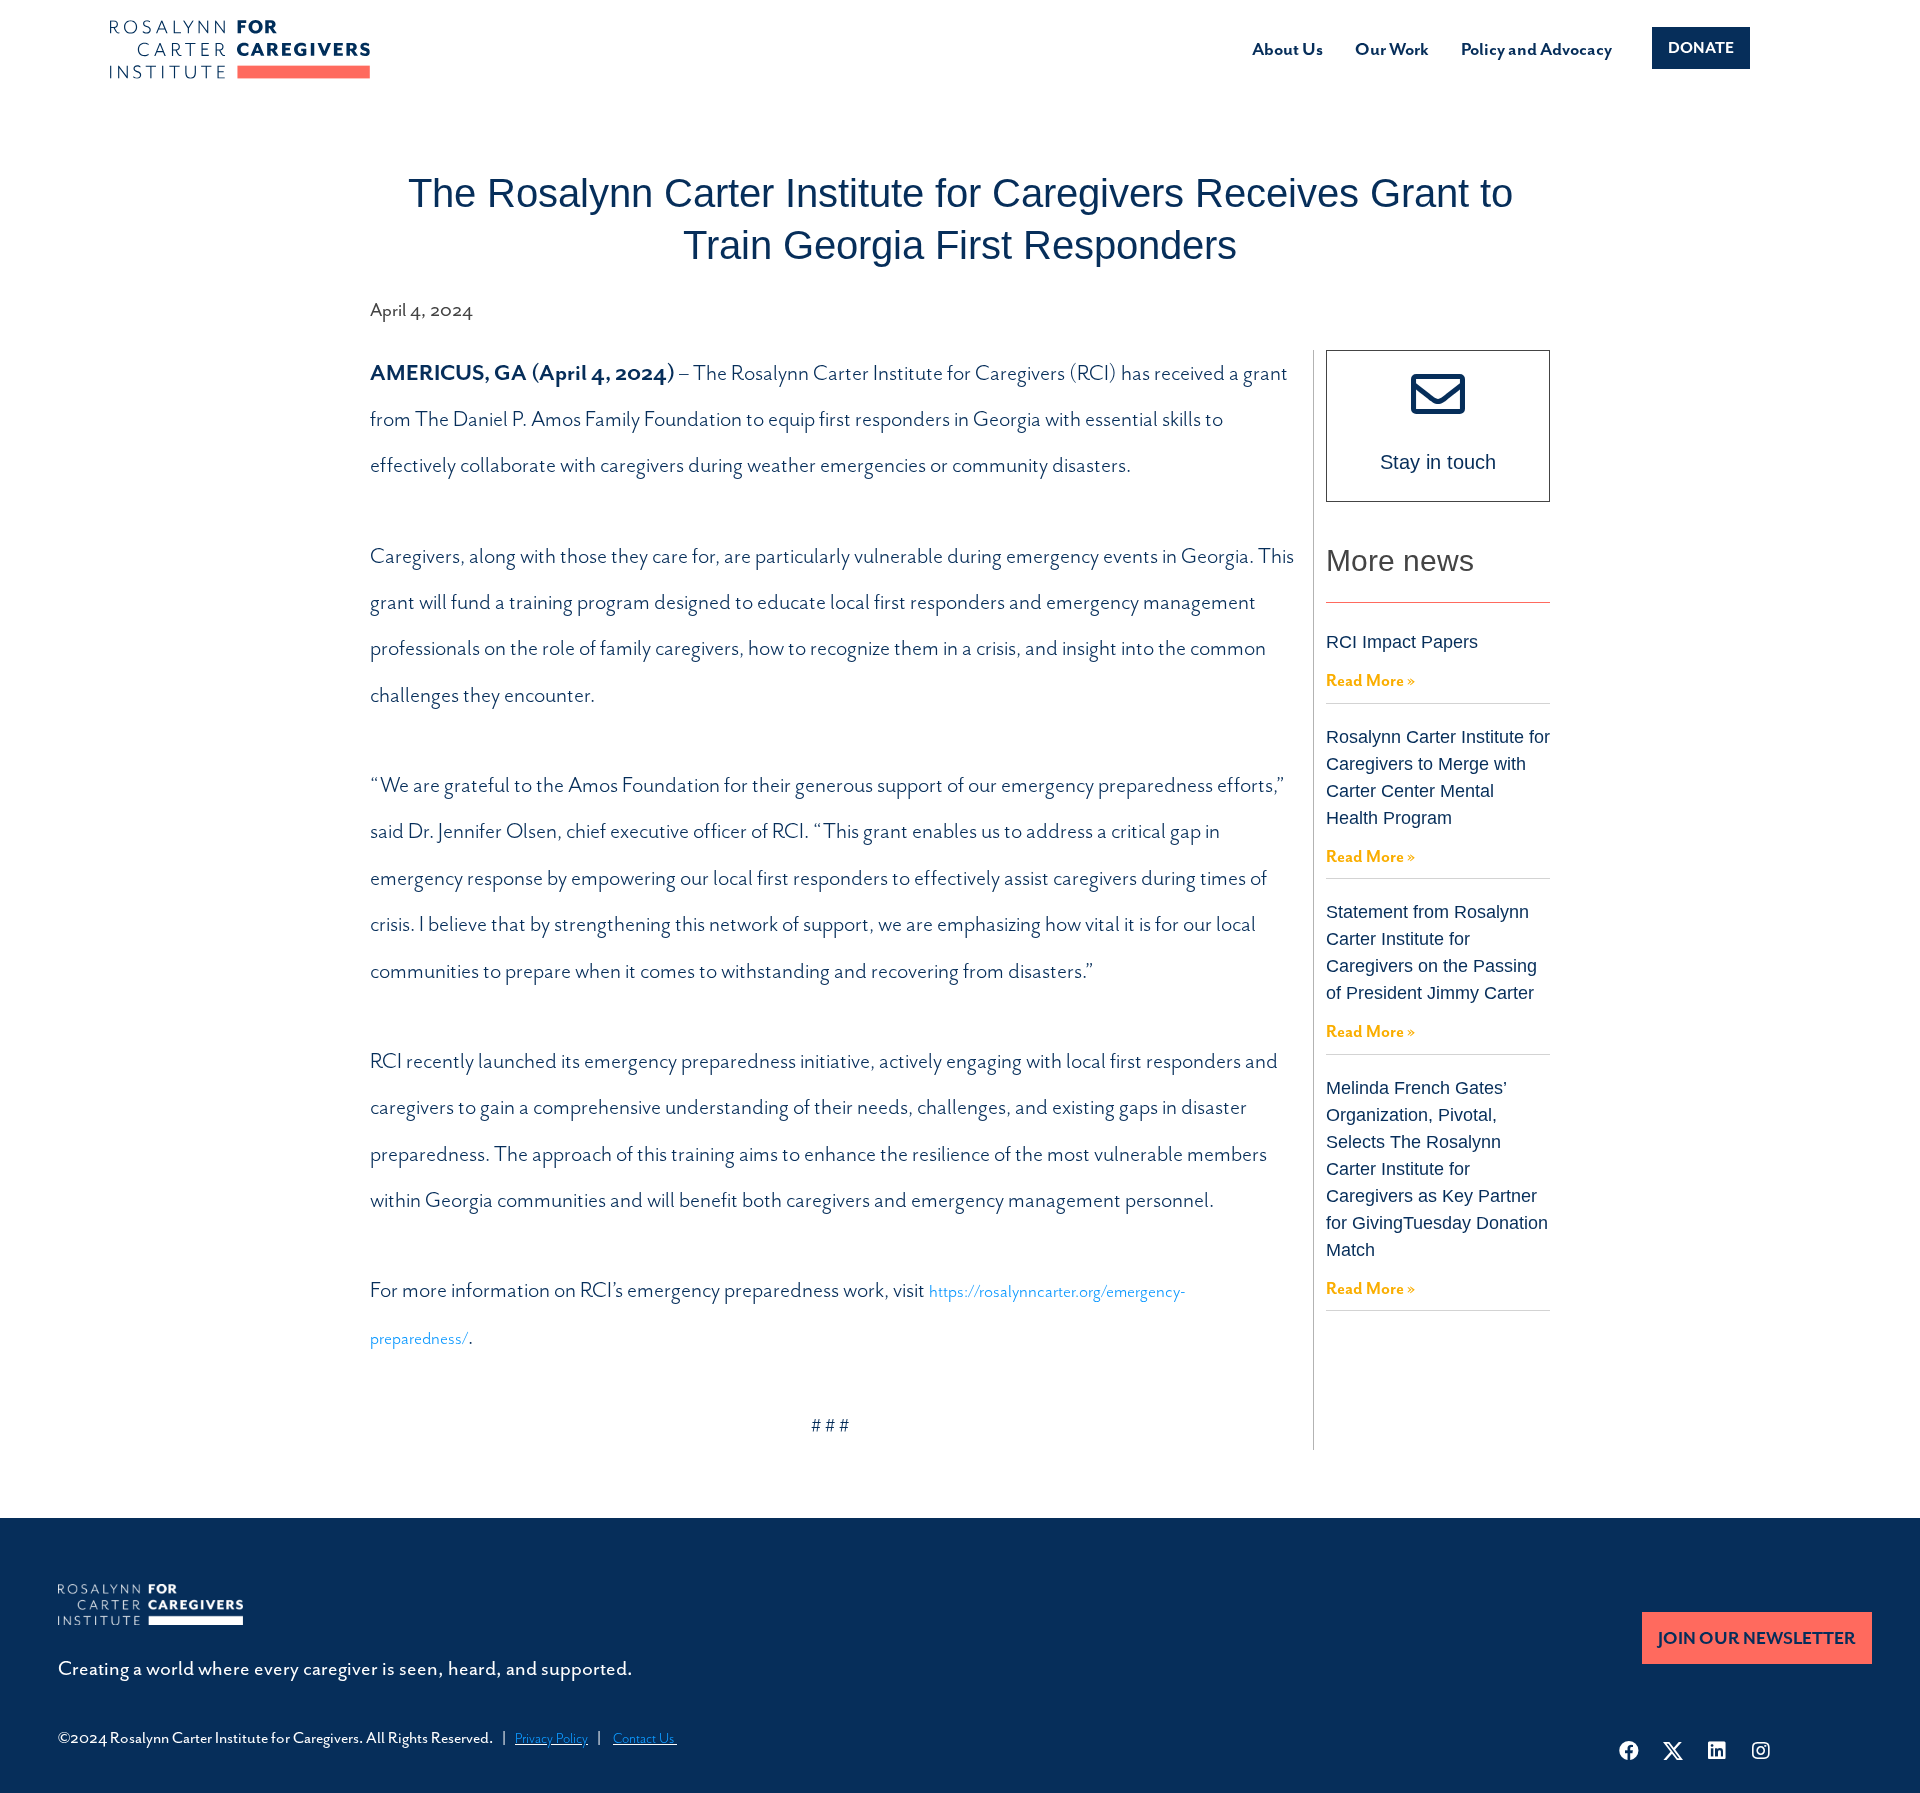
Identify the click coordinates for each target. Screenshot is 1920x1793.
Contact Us (645, 1738)
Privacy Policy (551, 1738)
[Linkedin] (1717, 1751)
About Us (1287, 49)
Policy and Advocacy (1536, 49)
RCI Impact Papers (1402, 642)
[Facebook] (1629, 1751)
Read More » (1370, 680)
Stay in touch (1438, 462)
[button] (1701, 48)
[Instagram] (1761, 1751)
